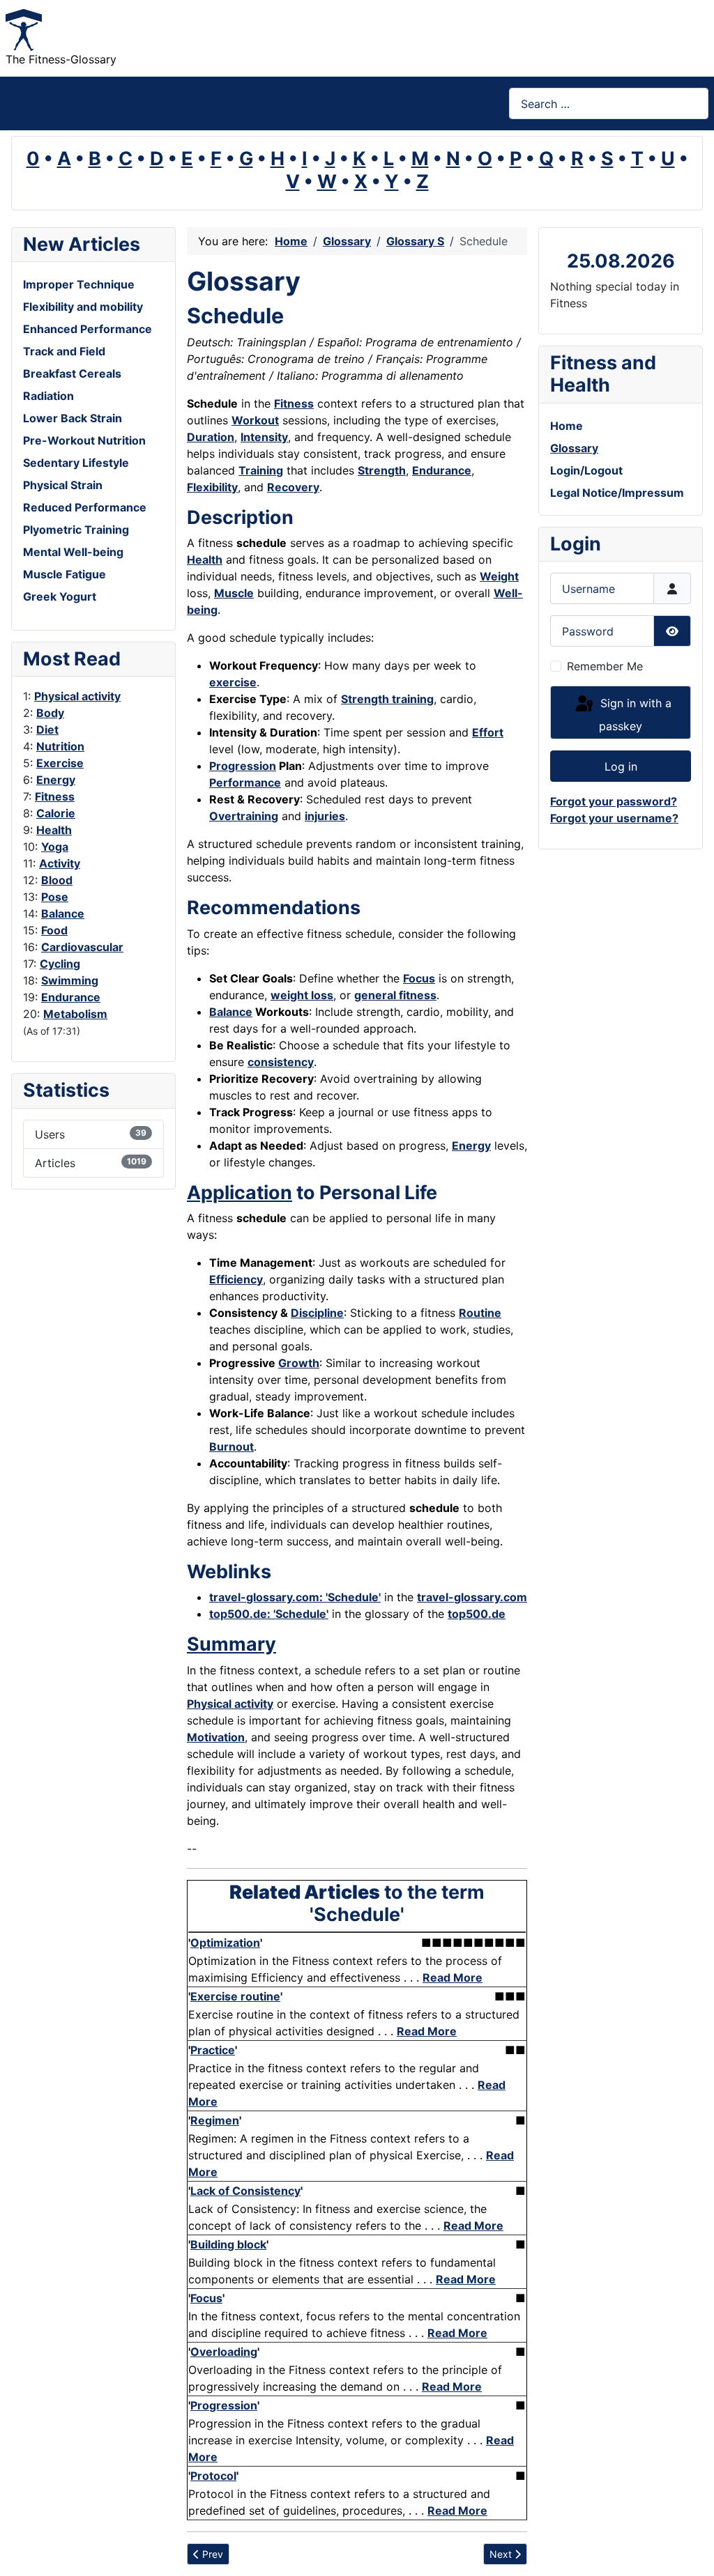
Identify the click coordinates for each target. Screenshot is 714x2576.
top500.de (477, 1614)
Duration (211, 437)
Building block (228, 2244)
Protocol (213, 2476)
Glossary (574, 448)
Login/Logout (586, 470)
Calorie (56, 813)
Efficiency (236, 1279)
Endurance (71, 997)
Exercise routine (235, 1996)
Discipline (317, 1313)
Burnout (231, 1447)
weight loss (302, 995)
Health (54, 830)
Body (50, 713)
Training (261, 470)
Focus (419, 978)
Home (567, 426)
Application (240, 1193)
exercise (233, 682)
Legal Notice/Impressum (617, 493)
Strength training (387, 699)
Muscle (234, 593)
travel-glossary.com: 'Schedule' (295, 1597)
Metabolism (75, 1014)
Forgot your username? (614, 818)
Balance (63, 913)
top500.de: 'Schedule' (269, 1614)
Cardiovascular (82, 947)
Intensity (264, 437)
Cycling (60, 964)
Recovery (293, 487)
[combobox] (609, 103)
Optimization (225, 1943)
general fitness (395, 995)
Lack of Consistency (245, 2191)
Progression (243, 766)
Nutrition (60, 746)
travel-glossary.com (472, 1597)
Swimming (70, 980)
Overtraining (244, 816)
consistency (281, 1062)
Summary (231, 1644)
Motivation (216, 1737)
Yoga (55, 847)
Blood (57, 880)
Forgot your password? (614, 801)
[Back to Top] (690, 2550)
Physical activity (77, 696)
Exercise (60, 763)
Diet (47, 730)
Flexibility (212, 487)
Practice (213, 2050)
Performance (245, 782)
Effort (488, 732)
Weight (499, 576)
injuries (325, 816)
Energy (56, 780)
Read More (453, 1977)
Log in (621, 766)
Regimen (215, 2120)
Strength (382, 470)
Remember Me (605, 666)
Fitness (55, 796)
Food (54, 930)
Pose (55, 897)
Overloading (224, 2352)
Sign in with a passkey (634, 715)
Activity (60, 863)
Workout (255, 420)
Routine (480, 1313)
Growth (299, 1363)
